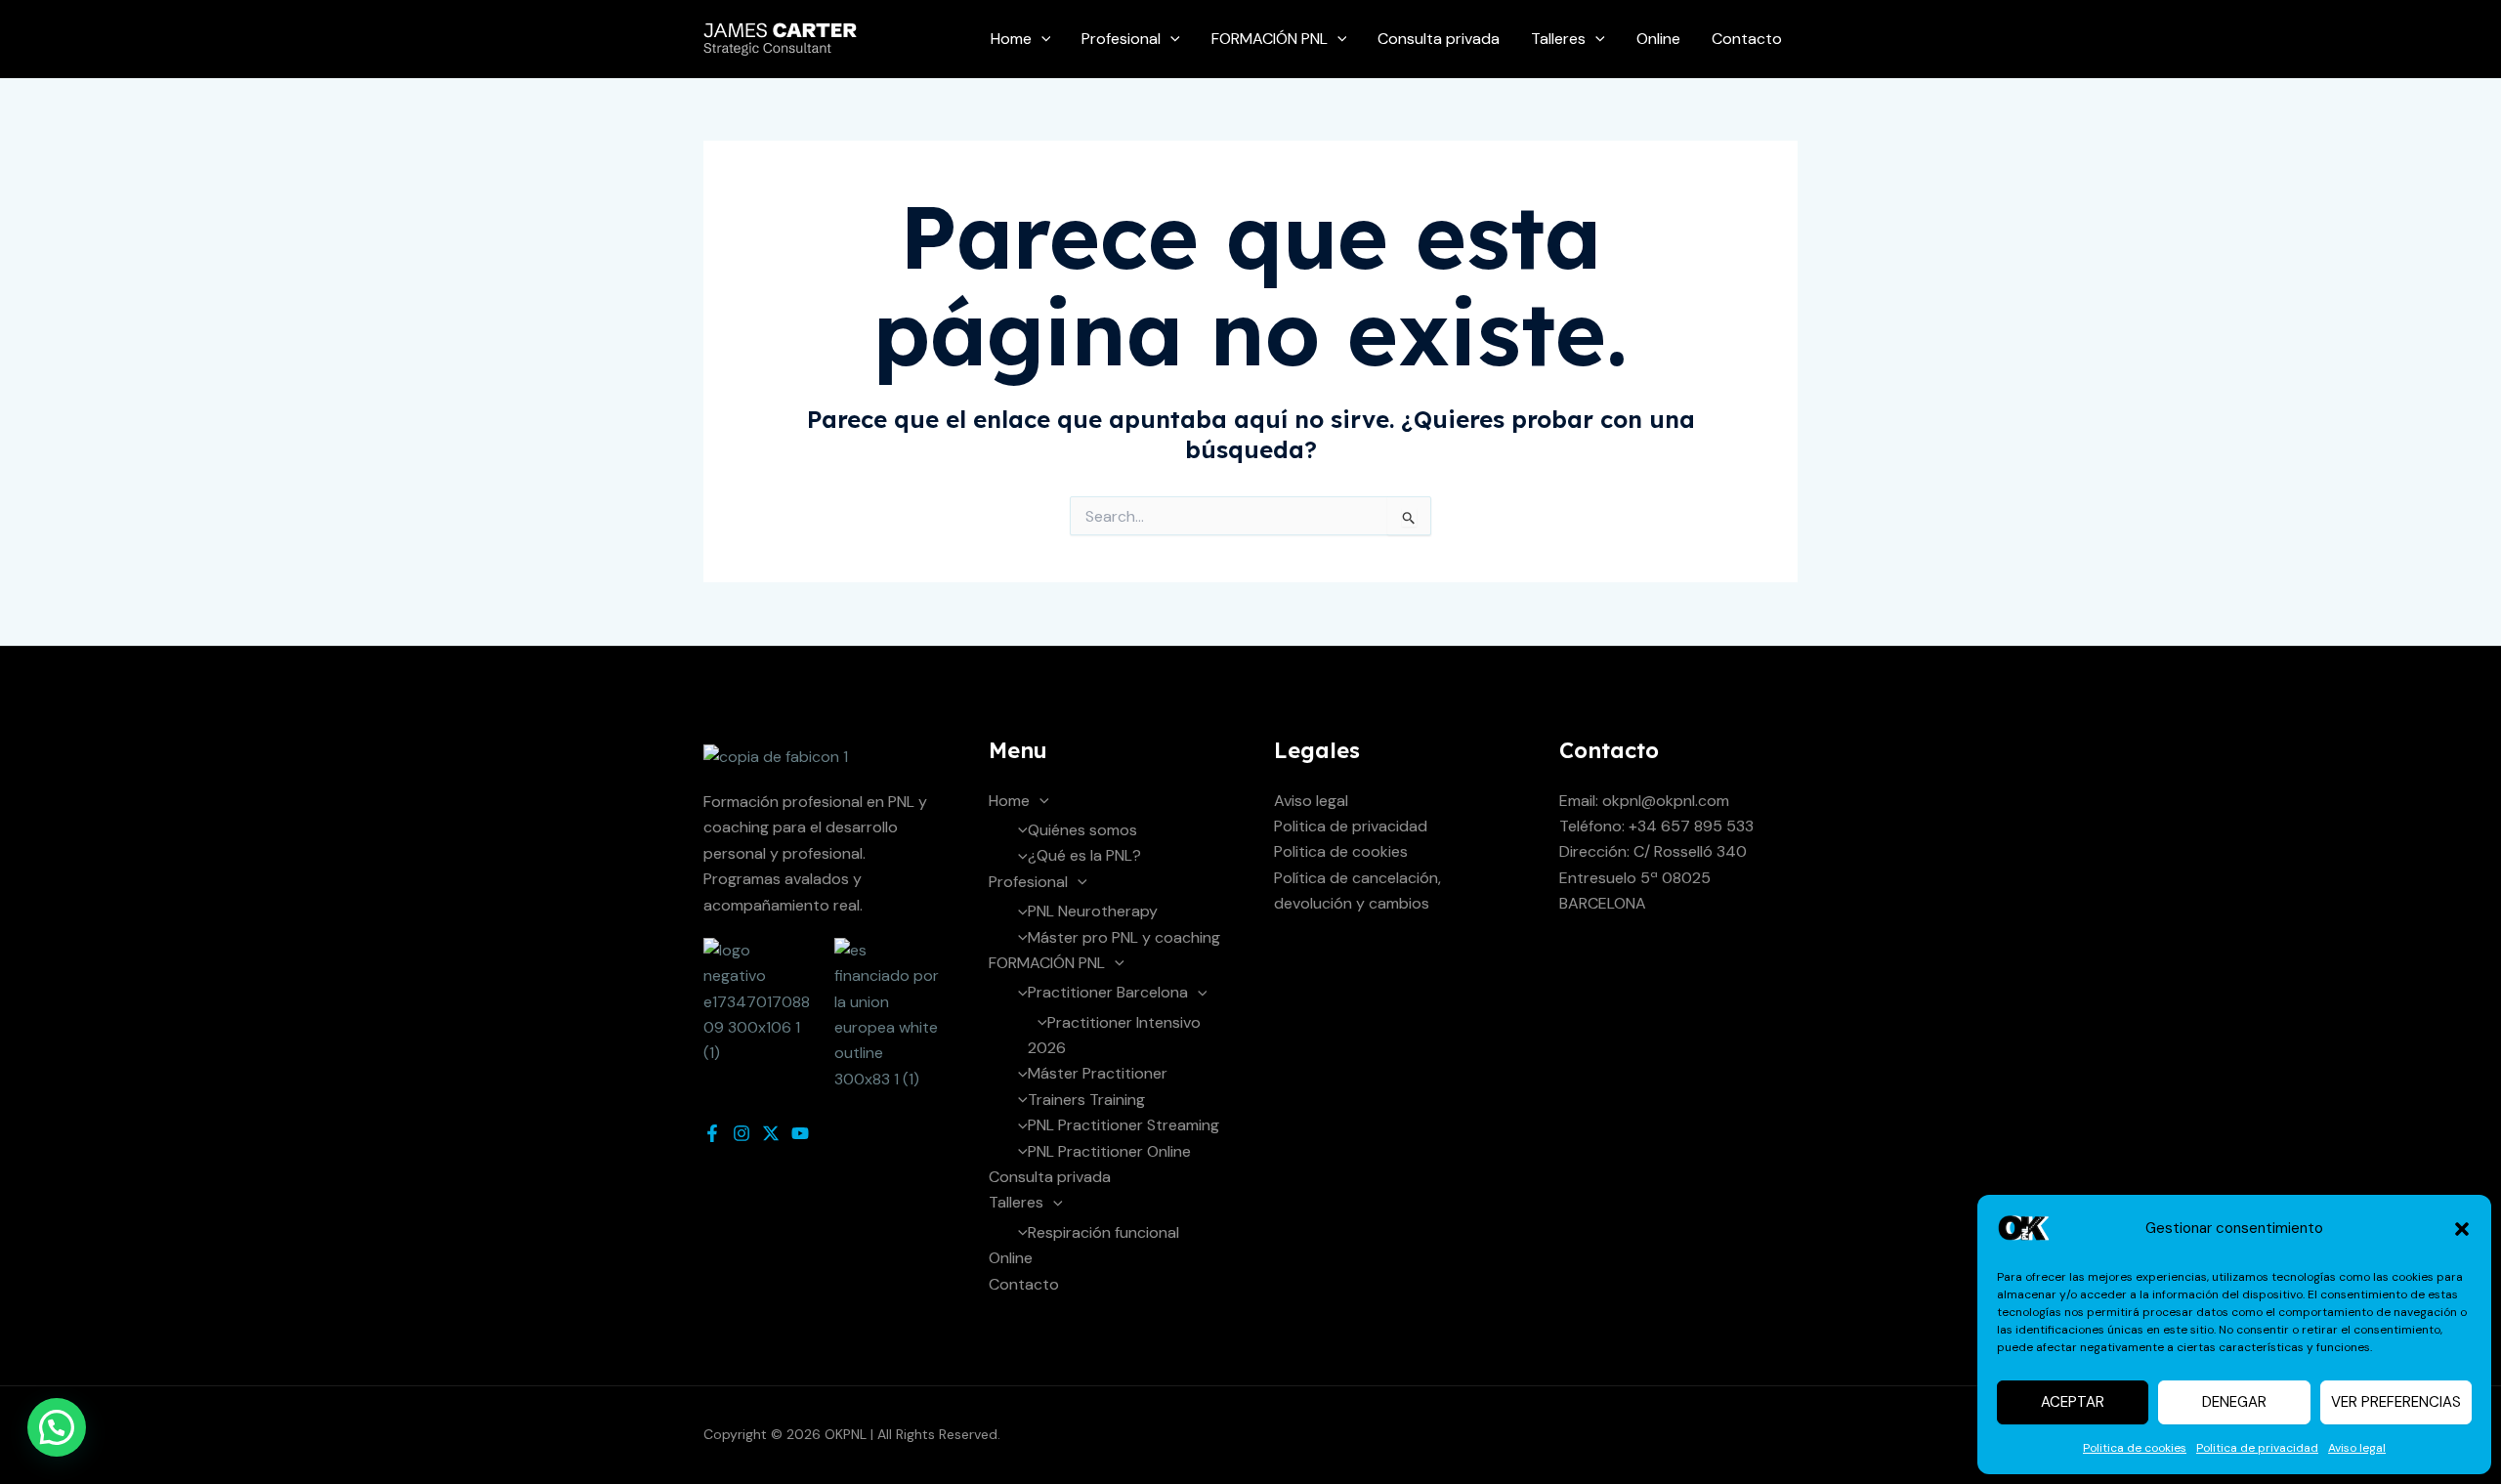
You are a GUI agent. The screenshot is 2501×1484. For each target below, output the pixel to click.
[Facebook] (712, 1133)
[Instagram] (742, 1133)
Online (1658, 39)
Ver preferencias (2396, 1402)
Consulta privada (1439, 39)
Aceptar (2073, 1402)
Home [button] (1011, 39)
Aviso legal (2357, 1448)
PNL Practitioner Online (1109, 1151)
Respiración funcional (1103, 1232)
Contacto (1747, 39)
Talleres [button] (1558, 39)
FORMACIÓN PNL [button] (1270, 39)
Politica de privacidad (2257, 1448)
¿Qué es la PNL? (1084, 855)
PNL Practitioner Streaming (1123, 1125)
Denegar (2234, 1402)
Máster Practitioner (1098, 1073)
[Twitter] (771, 1133)
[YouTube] (800, 1133)
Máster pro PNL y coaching (1124, 937)
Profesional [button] (1121, 39)
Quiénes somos (1082, 830)
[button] (2462, 1229)
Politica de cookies (2135, 1448)
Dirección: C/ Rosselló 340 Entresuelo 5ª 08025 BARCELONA (1653, 877)
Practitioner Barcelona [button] (1108, 992)
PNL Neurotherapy (1093, 911)
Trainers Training (1086, 1100)
